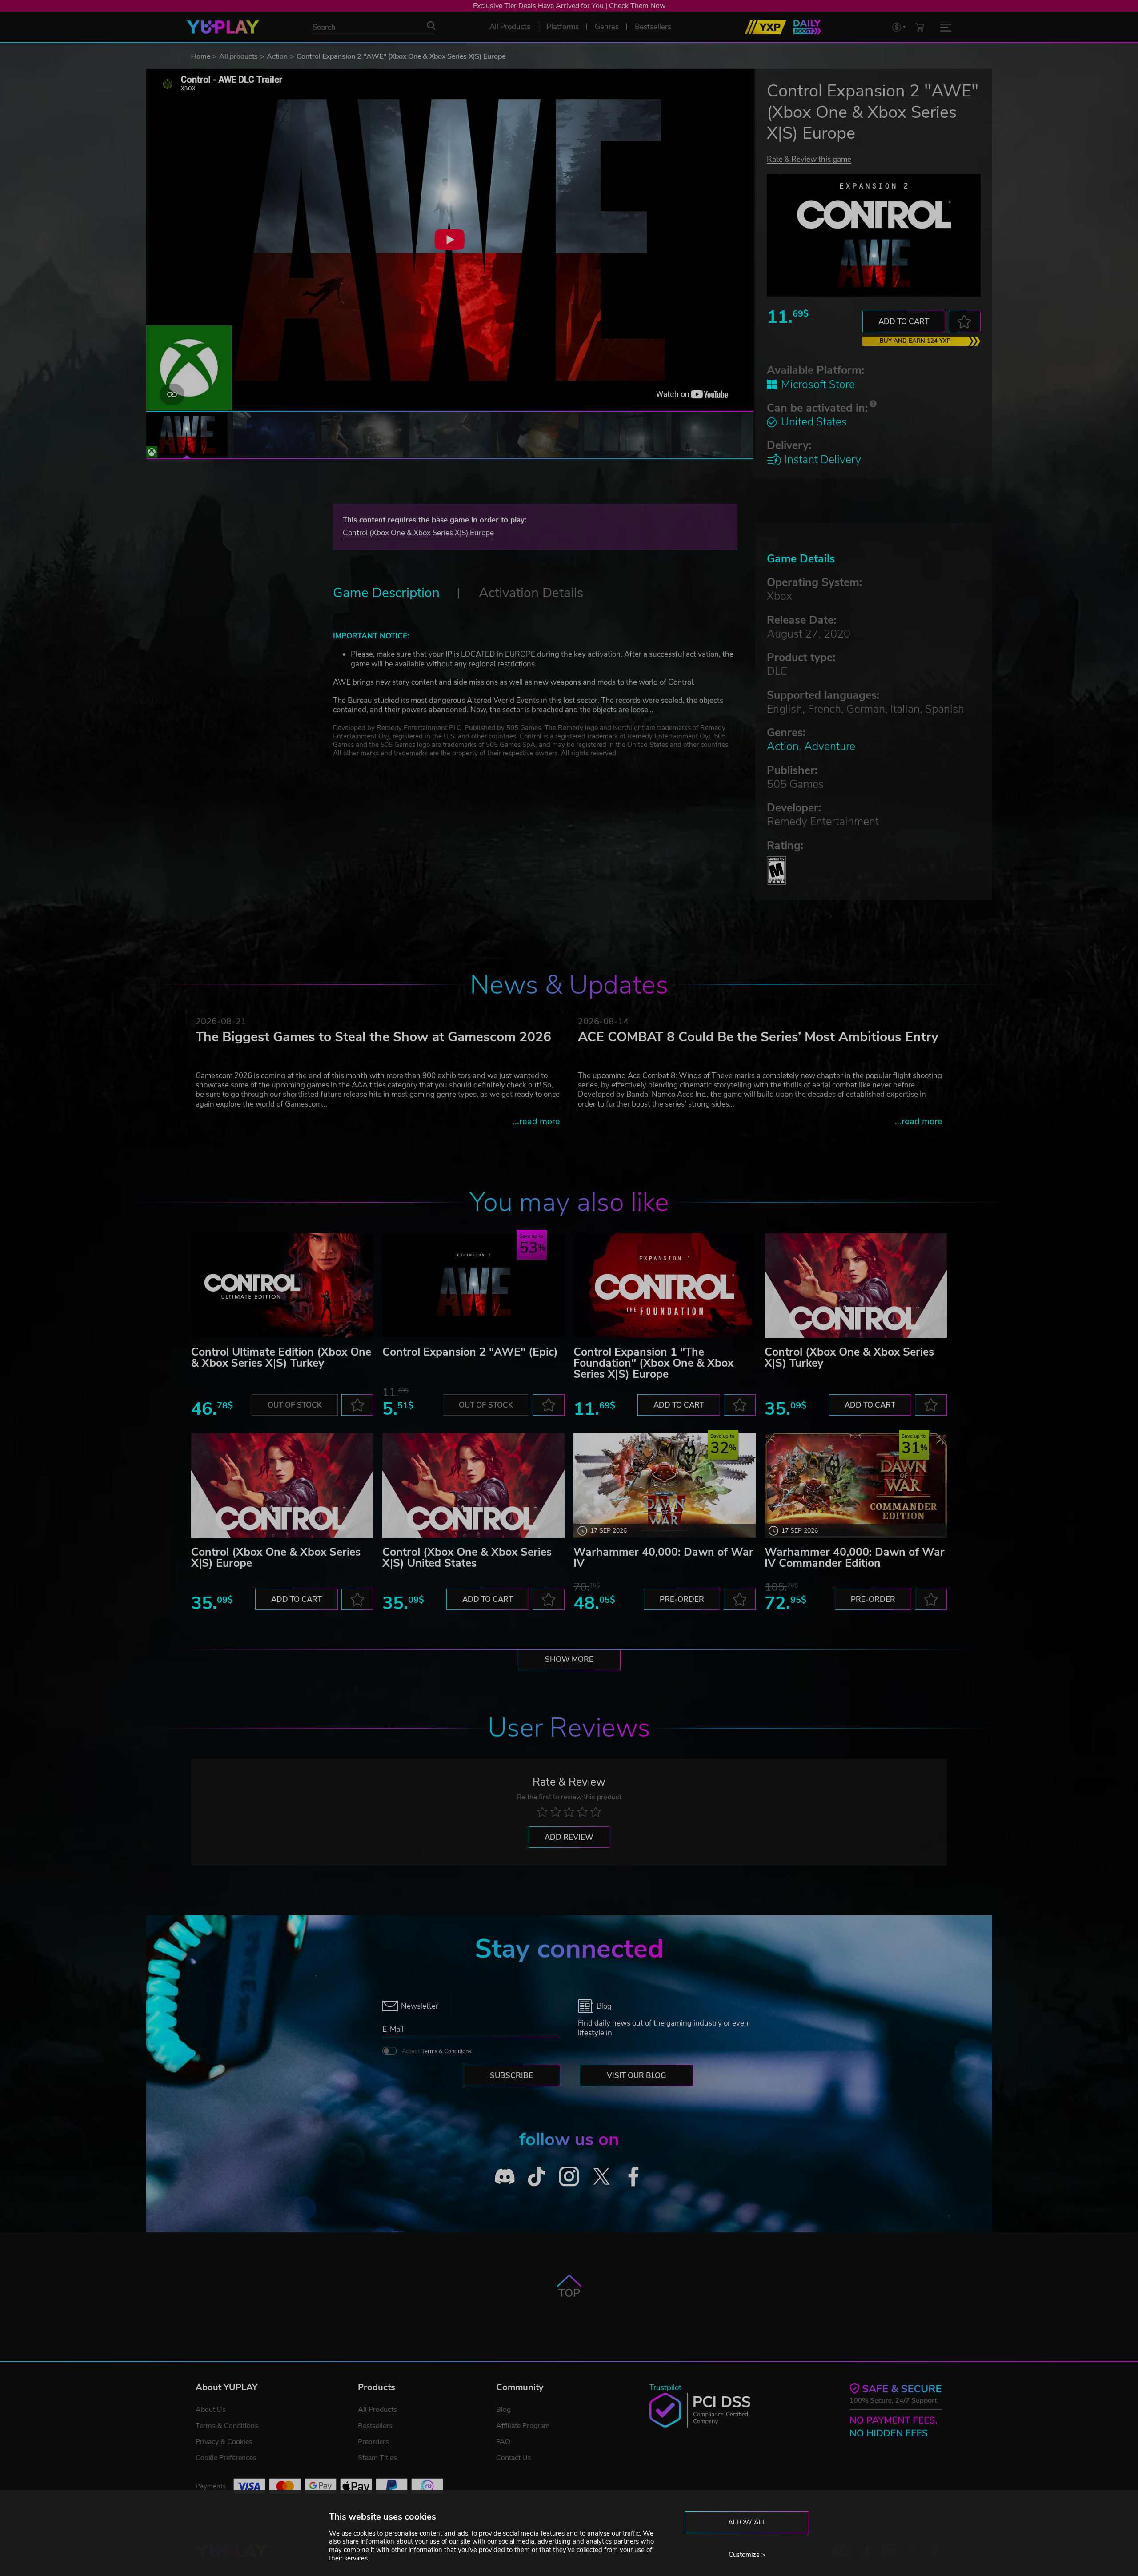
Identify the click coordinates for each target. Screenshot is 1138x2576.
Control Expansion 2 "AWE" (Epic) (470, 1352)
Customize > (747, 2555)
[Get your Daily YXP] (807, 27)
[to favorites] (965, 321)
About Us (211, 2410)
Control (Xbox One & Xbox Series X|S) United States (467, 1558)
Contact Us (514, 2458)
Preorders (373, 2442)
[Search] (431, 26)
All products (238, 56)
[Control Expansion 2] (473, 1286)
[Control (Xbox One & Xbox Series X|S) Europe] (282, 1486)
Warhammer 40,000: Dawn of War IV (663, 1558)
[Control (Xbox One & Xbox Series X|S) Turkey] (856, 1286)
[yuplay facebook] (634, 2176)
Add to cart (904, 322)
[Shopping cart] (920, 27)
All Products (377, 2410)
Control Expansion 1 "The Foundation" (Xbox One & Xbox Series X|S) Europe (653, 1363)
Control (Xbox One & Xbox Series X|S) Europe (418, 533)
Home (201, 56)
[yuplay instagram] (569, 2176)
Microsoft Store (818, 385)
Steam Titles (377, 2458)
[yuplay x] (601, 2176)
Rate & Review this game (809, 159)
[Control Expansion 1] (665, 1286)
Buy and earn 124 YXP (915, 341)
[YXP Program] (765, 27)
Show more (569, 1659)
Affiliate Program (523, 2426)
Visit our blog (636, 2076)
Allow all (747, 2522)
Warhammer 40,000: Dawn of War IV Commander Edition (855, 1558)
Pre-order (682, 1599)
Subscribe (511, 2076)
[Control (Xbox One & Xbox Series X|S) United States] (473, 1486)
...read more (536, 1121)
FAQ (503, 2442)
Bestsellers (375, 2426)
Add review (569, 1837)
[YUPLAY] (223, 27)
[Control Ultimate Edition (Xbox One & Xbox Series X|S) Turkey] (282, 1286)
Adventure (830, 746)
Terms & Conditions (446, 2051)
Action (277, 56)
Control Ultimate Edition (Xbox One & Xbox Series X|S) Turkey (281, 1358)
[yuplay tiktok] (537, 2176)
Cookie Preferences (226, 2458)
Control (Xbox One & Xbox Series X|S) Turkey (849, 1358)
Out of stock (295, 1405)
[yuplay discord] (505, 2176)
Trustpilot (665, 2388)
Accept (437, 2051)
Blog (503, 2410)
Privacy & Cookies (224, 2442)
